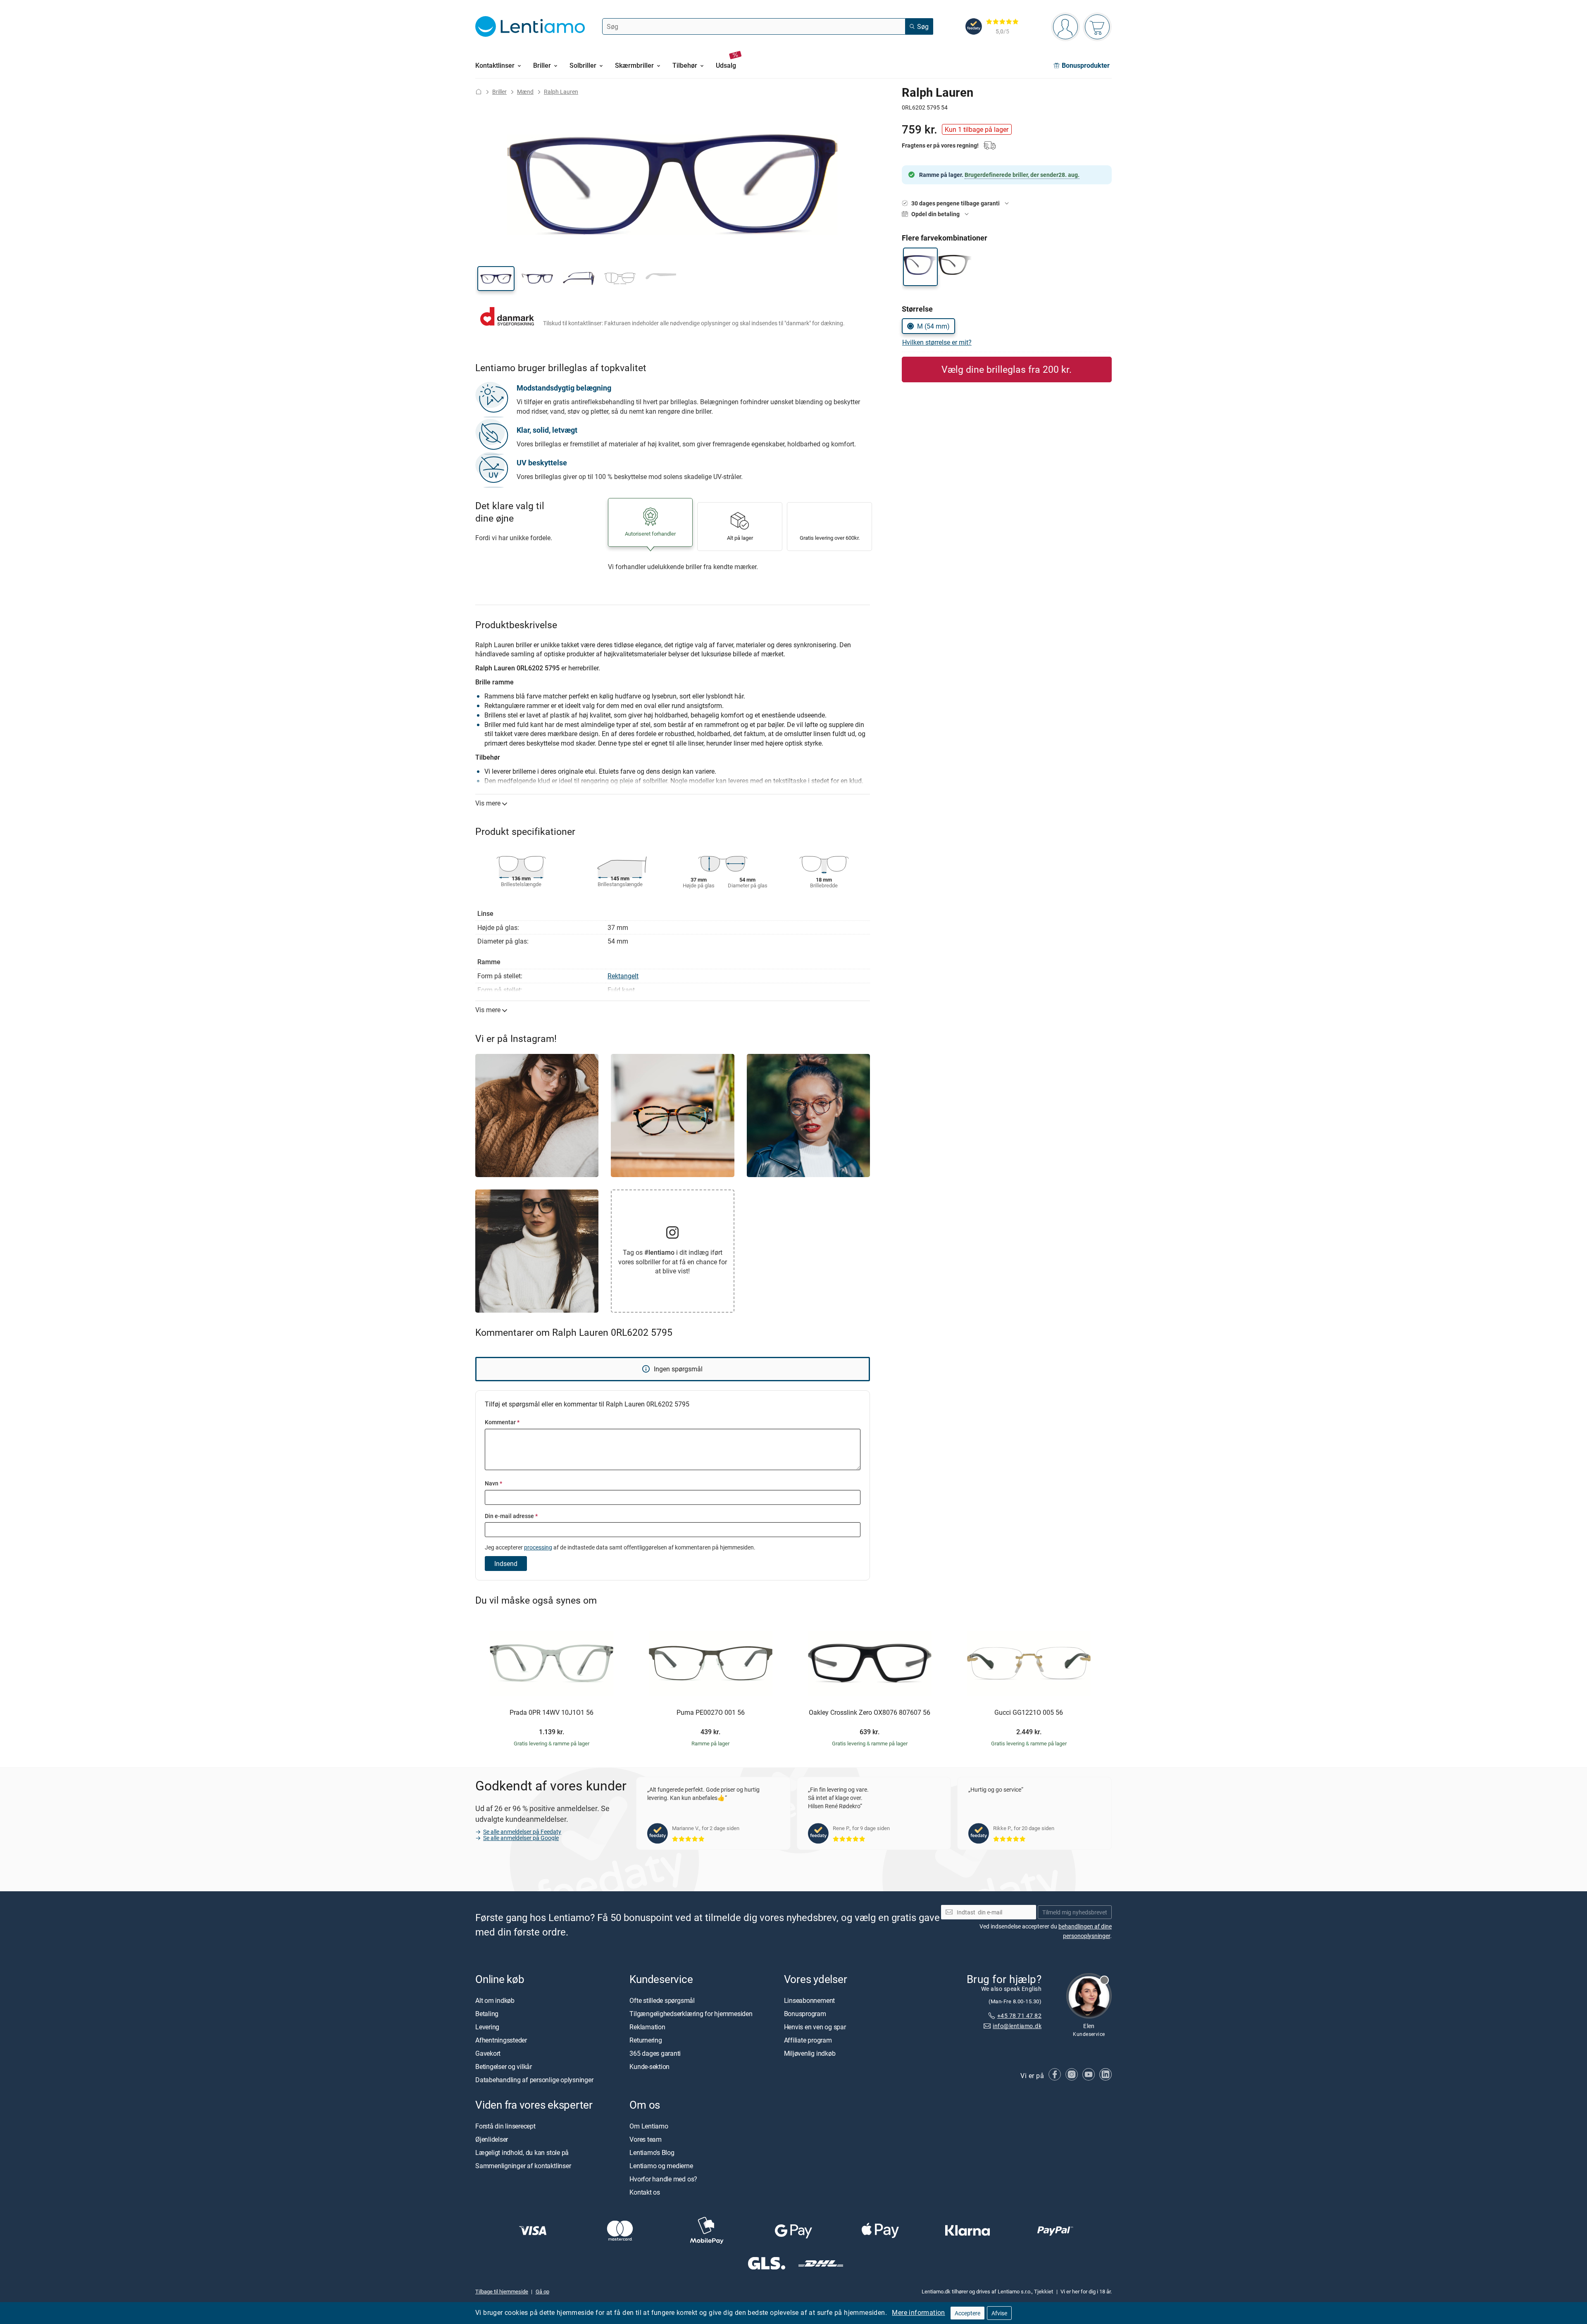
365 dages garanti (655, 2053)
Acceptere (967, 2313)
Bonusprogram (805, 2014)
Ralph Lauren (561, 92)
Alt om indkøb (495, 2000)
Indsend (506, 1564)
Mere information (918, 2312)
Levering (487, 2027)
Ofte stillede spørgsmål (662, 2000)
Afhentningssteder (501, 2040)
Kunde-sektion (649, 2067)
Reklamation (647, 2027)
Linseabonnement (809, 2000)
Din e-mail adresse (511, 1516)
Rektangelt (623, 976)
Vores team (646, 2139)
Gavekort (488, 2053)
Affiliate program (808, 2040)
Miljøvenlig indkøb (810, 2053)
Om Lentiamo (649, 2126)
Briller (499, 92)
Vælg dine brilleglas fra (1007, 369)
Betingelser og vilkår (504, 2067)
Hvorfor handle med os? (663, 2179)
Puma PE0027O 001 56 (711, 1713)
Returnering (646, 2040)
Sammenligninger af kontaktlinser (523, 2166)
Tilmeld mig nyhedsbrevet (1075, 1912)
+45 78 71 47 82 (1019, 2015)
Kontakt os (645, 2192)
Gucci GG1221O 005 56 (1029, 1713)
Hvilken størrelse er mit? (937, 342)
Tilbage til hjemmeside (502, 2291)
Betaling (487, 2014)
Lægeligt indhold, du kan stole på (522, 2152)
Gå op (542, 2291)
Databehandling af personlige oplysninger (534, 2080)
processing (538, 1547)
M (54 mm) (933, 326)
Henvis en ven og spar (815, 2027)
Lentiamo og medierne (661, 2166)
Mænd (525, 92)
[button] (496, 279)
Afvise (999, 2313)
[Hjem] (479, 92)
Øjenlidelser (492, 2139)
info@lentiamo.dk (1017, 2026)
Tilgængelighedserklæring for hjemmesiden (691, 2014)
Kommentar (502, 1422)
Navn (493, 1483)
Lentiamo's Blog (652, 2152)
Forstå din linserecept (505, 2126)
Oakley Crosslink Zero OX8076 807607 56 (870, 1713)
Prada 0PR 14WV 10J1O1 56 (552, 1713)
